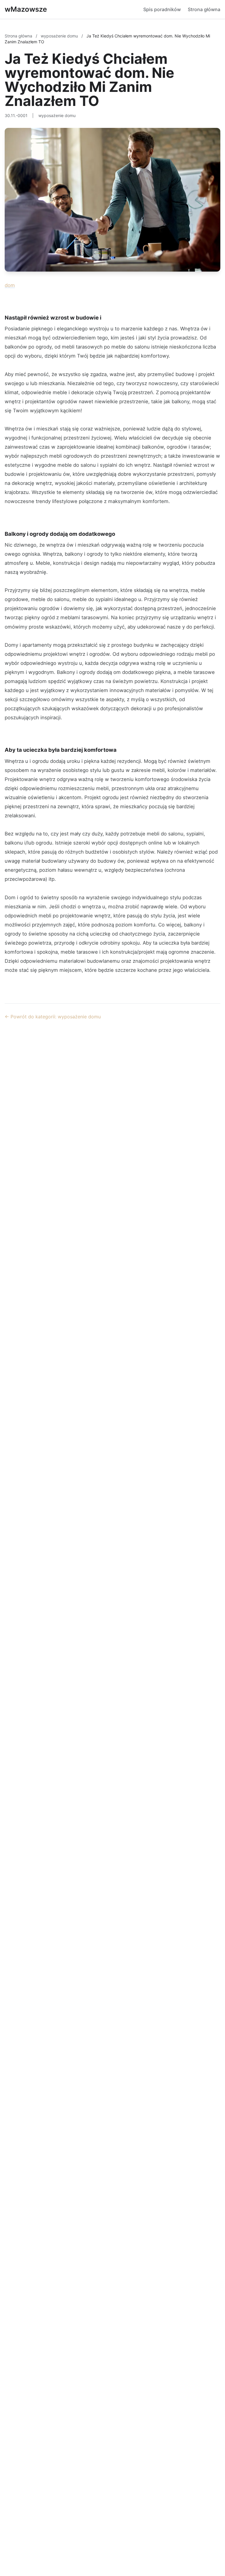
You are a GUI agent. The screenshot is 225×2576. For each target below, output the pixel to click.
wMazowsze (26, 9)
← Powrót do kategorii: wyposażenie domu (53, 1017)
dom (10, 285)
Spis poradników (162, 9)
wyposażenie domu (60, 36)
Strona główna (204, 9)
